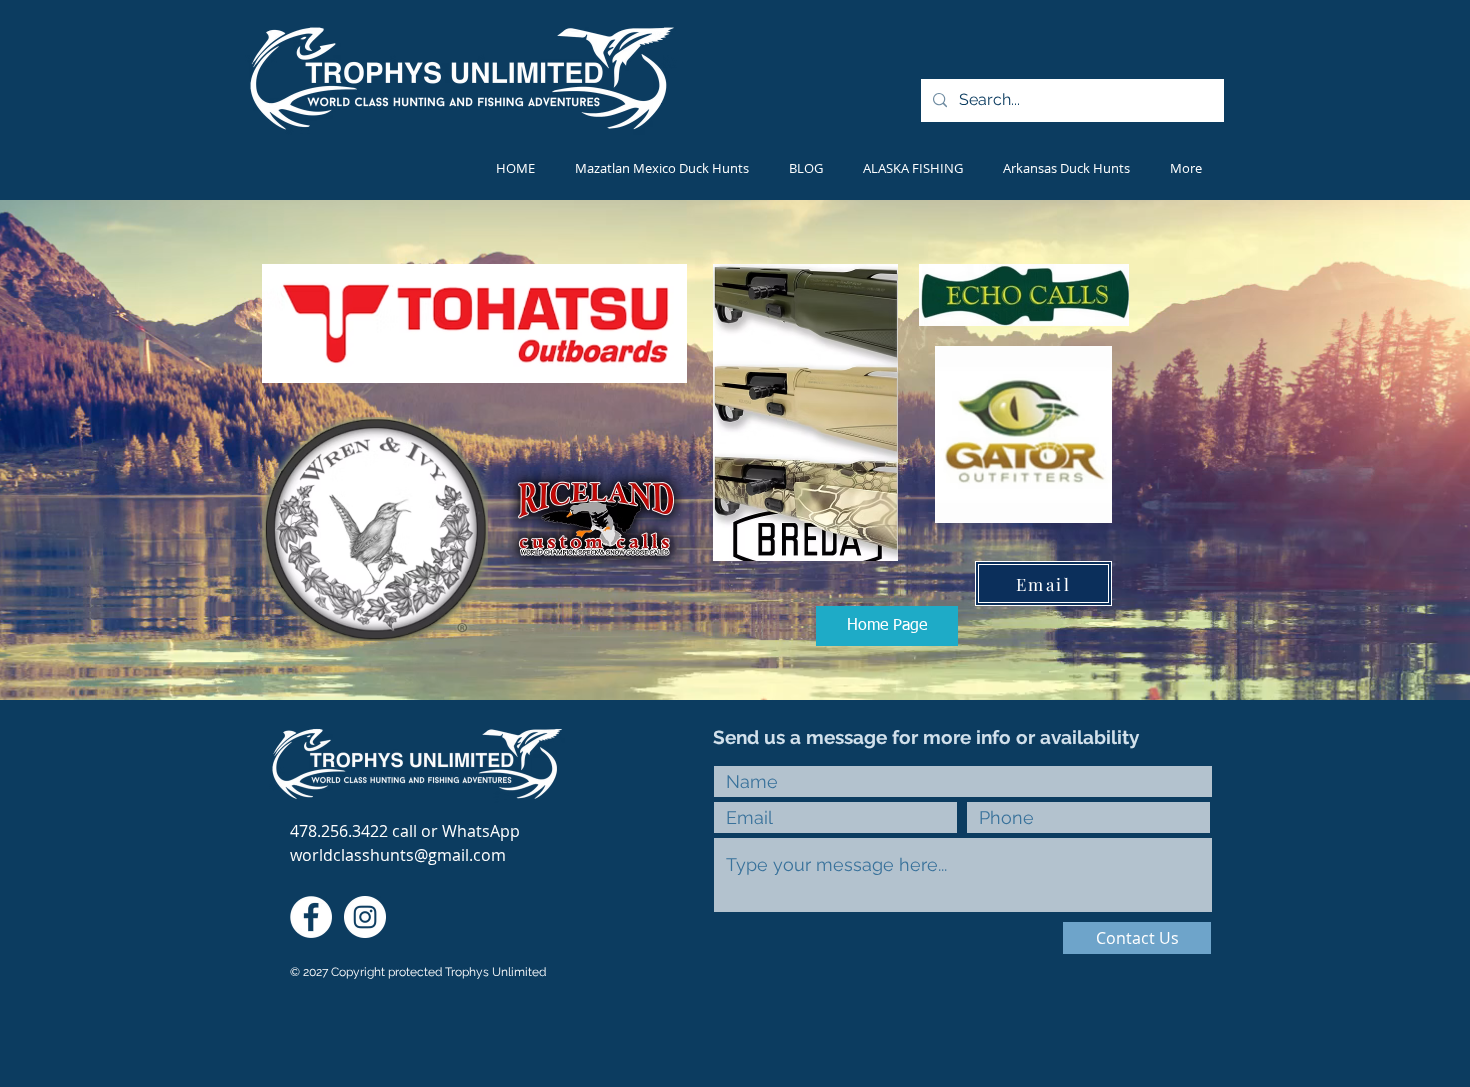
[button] (913, 168)
